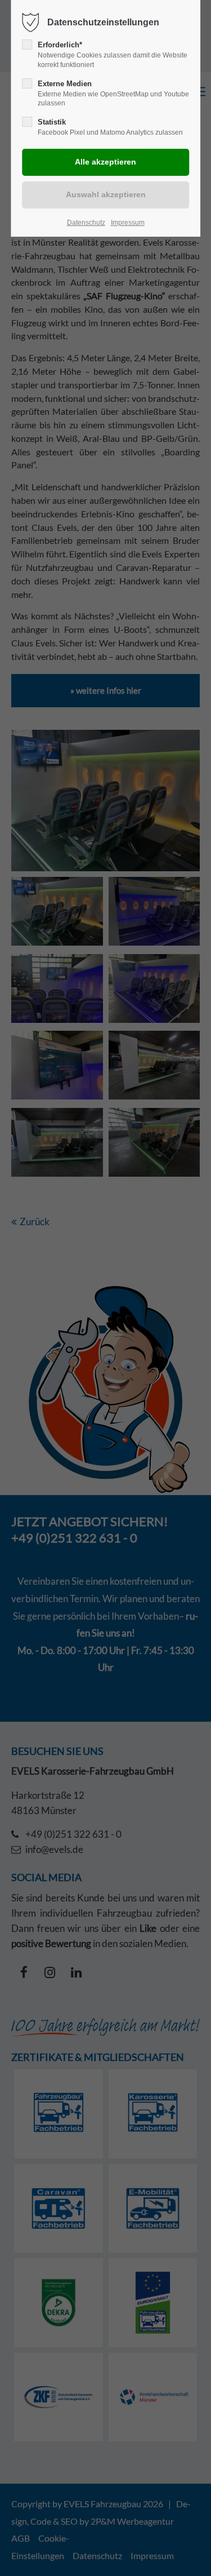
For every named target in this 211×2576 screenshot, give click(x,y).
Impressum (128, 223)
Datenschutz (86, 223)
